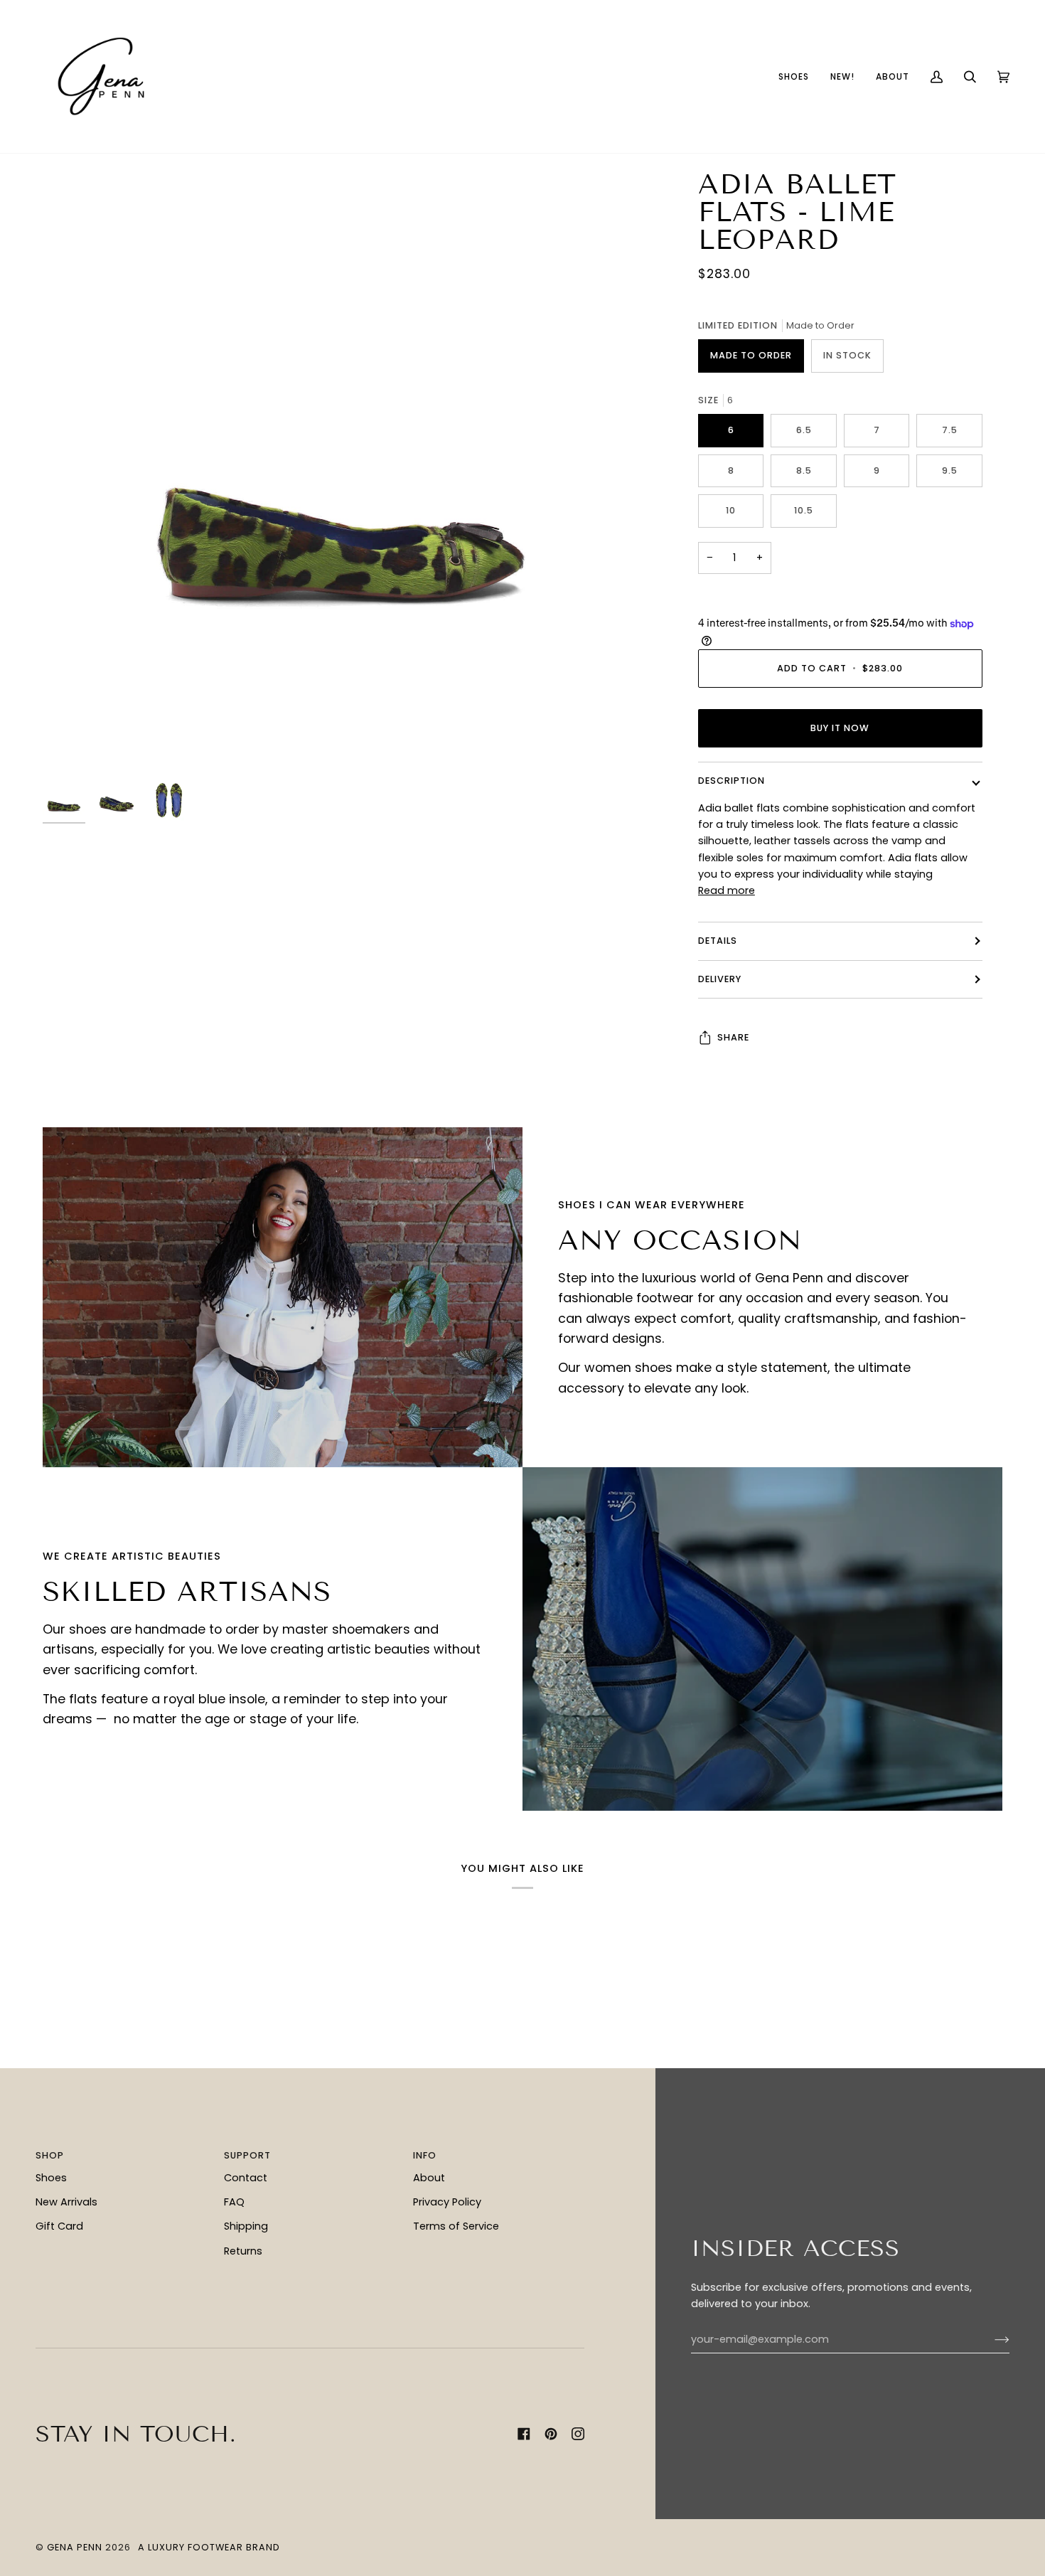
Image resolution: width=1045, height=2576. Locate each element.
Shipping (246, 2226)
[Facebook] (524, 2434)
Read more (727, 890)
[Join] (991, 2340)
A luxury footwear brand (209, 2547)
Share (733, 1037)
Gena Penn (75, 2547)
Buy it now (840, 728)
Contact (246, 2178)
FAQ (234, 2202)
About (429, 2178)
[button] (794, 76)
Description (731, 781)
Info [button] (425, 2155)
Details (718, 941)
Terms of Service (456, 2226)
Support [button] (247, 2155)
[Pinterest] (551, 2434)
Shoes (51, 2178)
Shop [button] (50, 2155)
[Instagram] (578, 2434)
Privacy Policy (447, 2202)
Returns (243, 2251)
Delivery (720, 979)
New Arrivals (66, 2202)
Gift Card (59, 2226)
